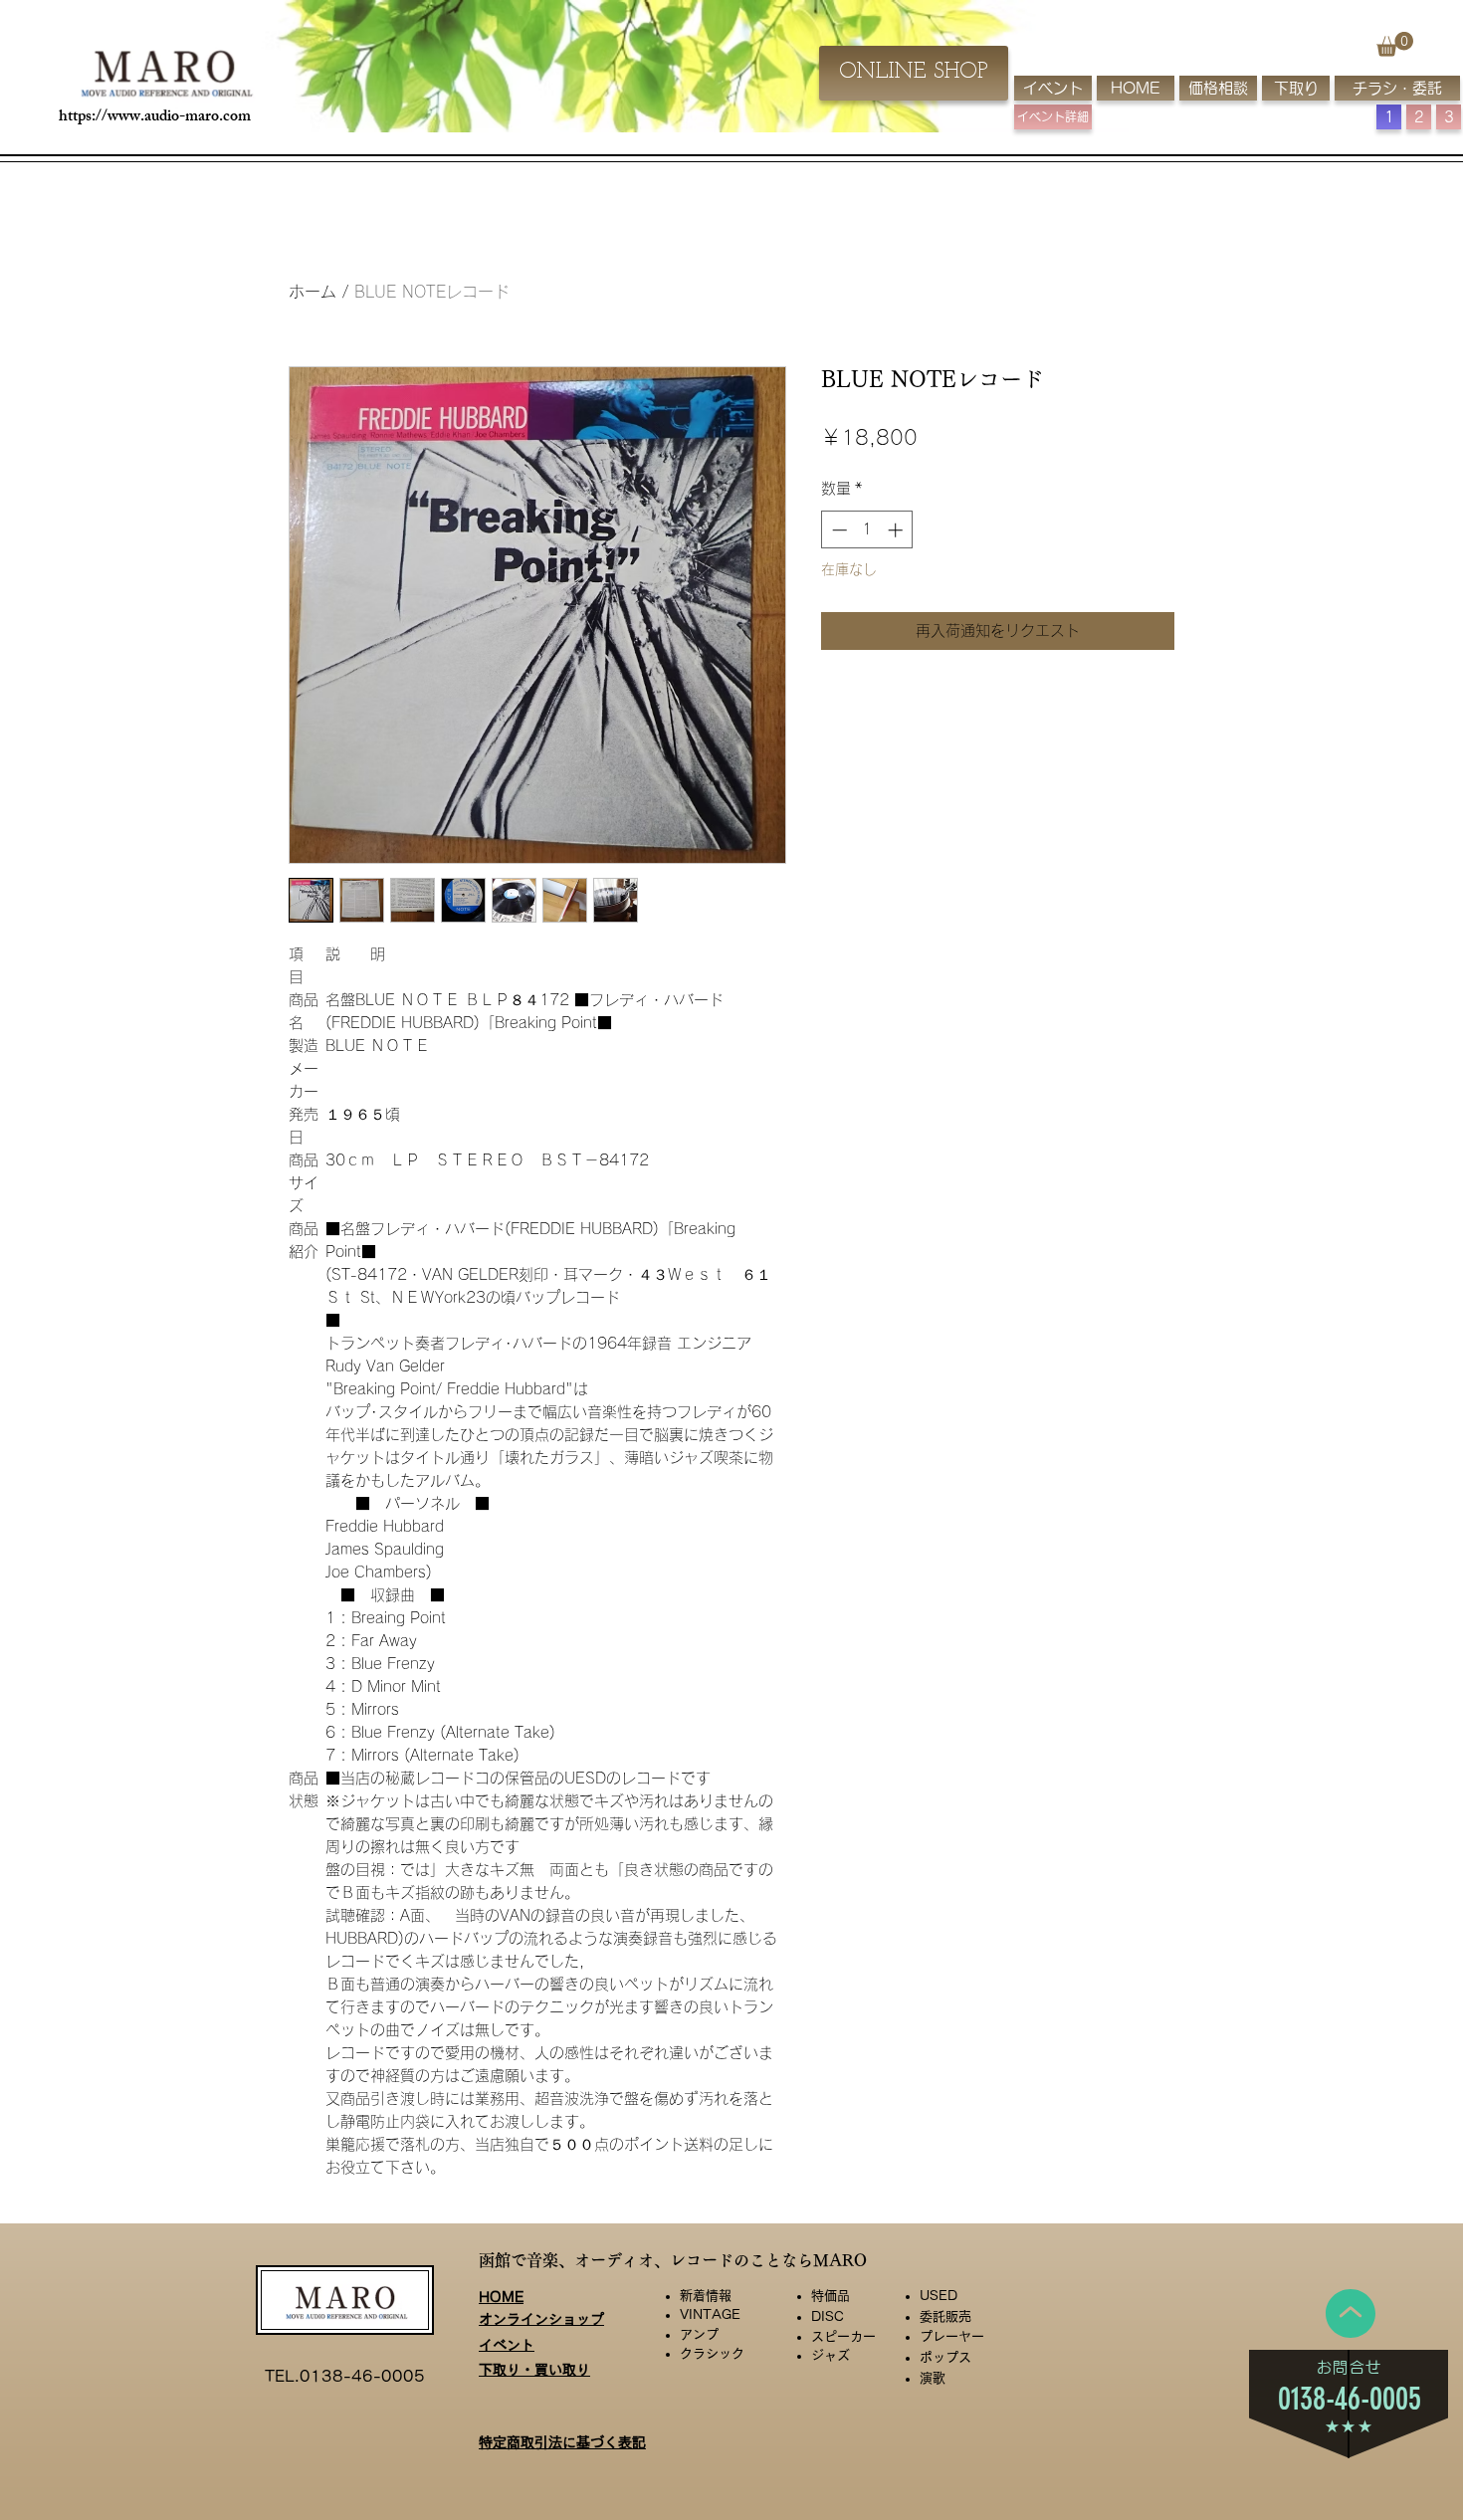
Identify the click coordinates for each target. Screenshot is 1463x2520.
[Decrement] (837, 530)
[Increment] (897, 530)
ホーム (313, 292)
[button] (1395, 44)
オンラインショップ (541, 2319)
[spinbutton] (867, 530)
